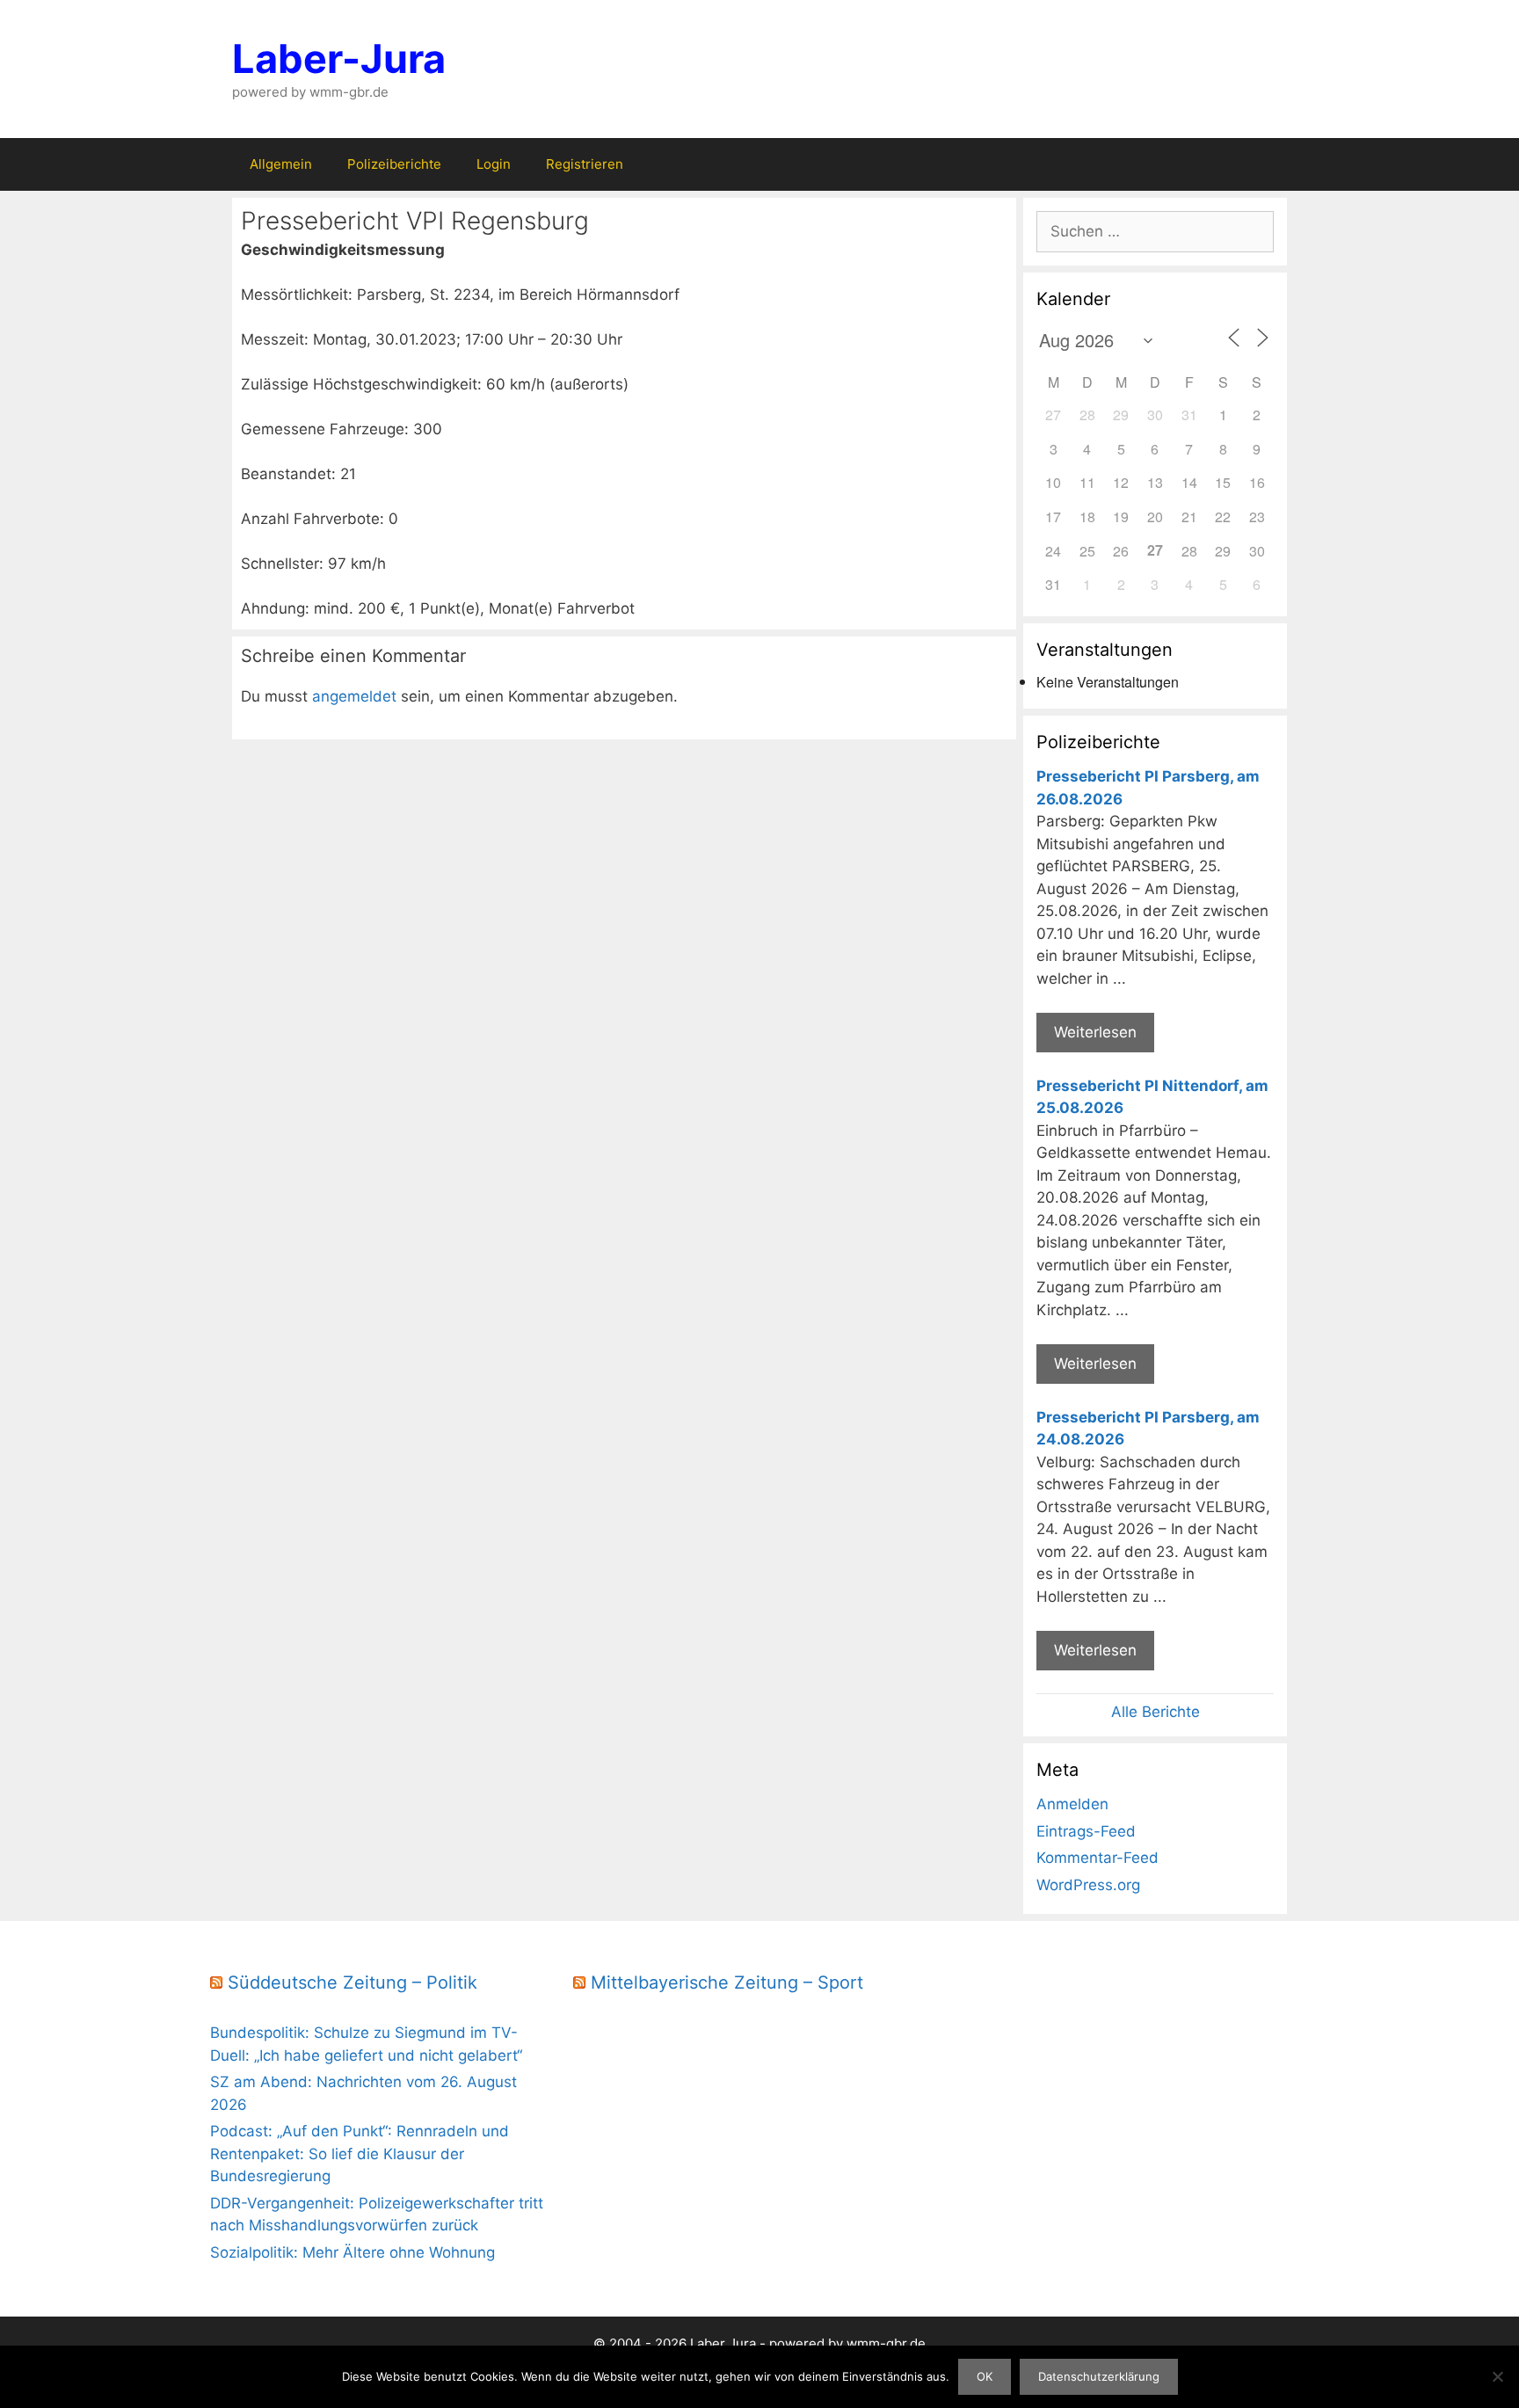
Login (494, 164)
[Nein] (1497, 2376)
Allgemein (281, 164)
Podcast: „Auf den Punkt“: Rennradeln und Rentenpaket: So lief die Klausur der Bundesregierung (360, 2153)
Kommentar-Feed (1097, 1858)
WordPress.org (1088, 1885)
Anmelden (1072, 1804)
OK (985, 2376)
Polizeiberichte (394, 164)
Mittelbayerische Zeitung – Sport (727, 1982)
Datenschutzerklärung (1099, 2376)
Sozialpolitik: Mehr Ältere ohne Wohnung (352, 2252)
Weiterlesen (1095, 1032)
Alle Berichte (1156, 1712)
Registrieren (585, 164)
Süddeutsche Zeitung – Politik (352, 1982)
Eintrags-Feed (1086, 1831)
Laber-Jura (339, 58)
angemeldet (354, 696)
